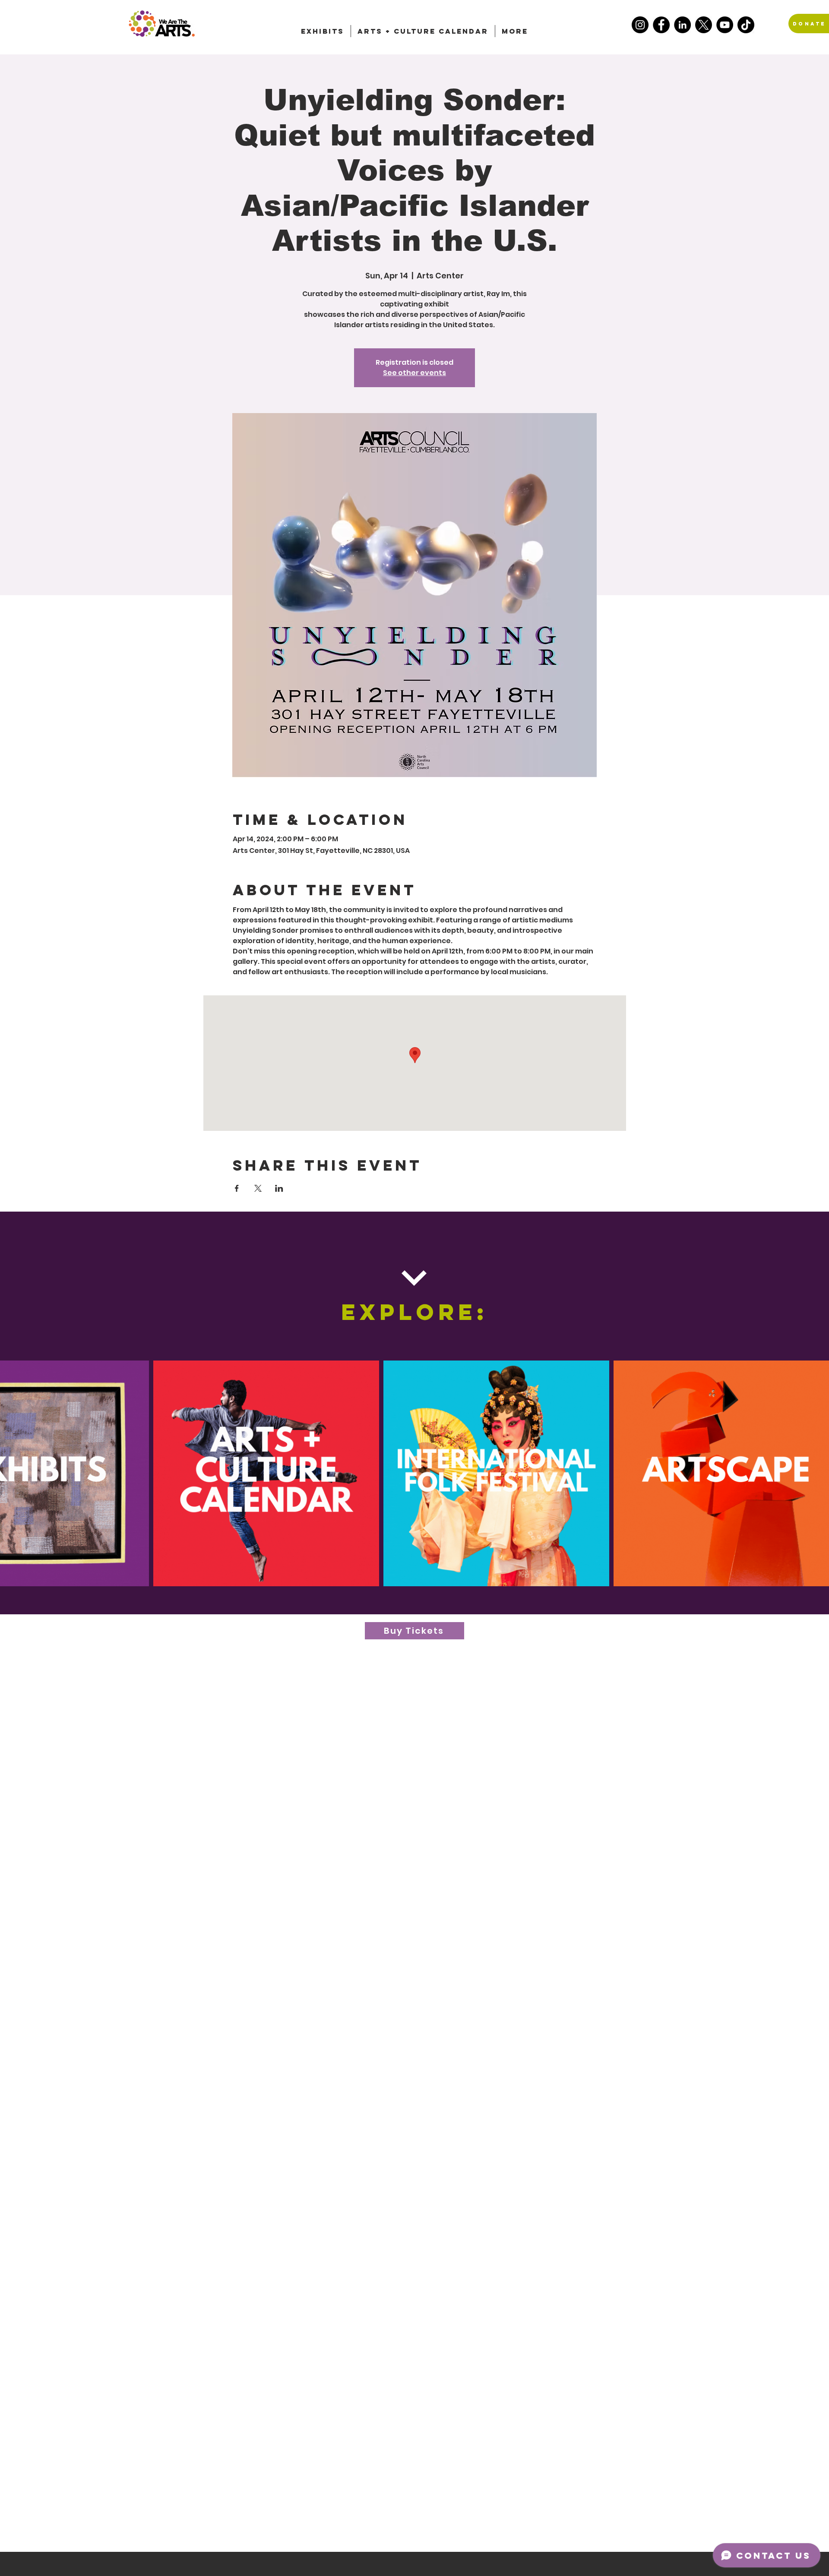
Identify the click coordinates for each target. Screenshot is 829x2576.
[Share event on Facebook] (237, 1188)
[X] (704, 25)
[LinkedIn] (682, 25)
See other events (414, 373)
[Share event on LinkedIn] (279, 1188)
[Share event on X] (258, 1188)
